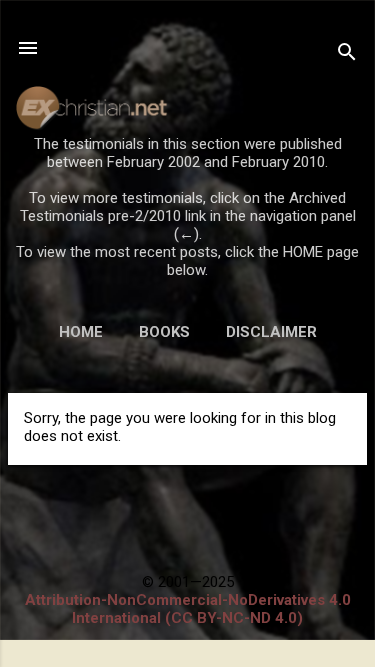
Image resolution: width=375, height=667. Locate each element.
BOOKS (164, 332)
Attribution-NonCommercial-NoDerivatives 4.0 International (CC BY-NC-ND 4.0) (188, 609)
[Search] (347, 54)
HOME (81, 332)
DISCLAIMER (271, 332)
